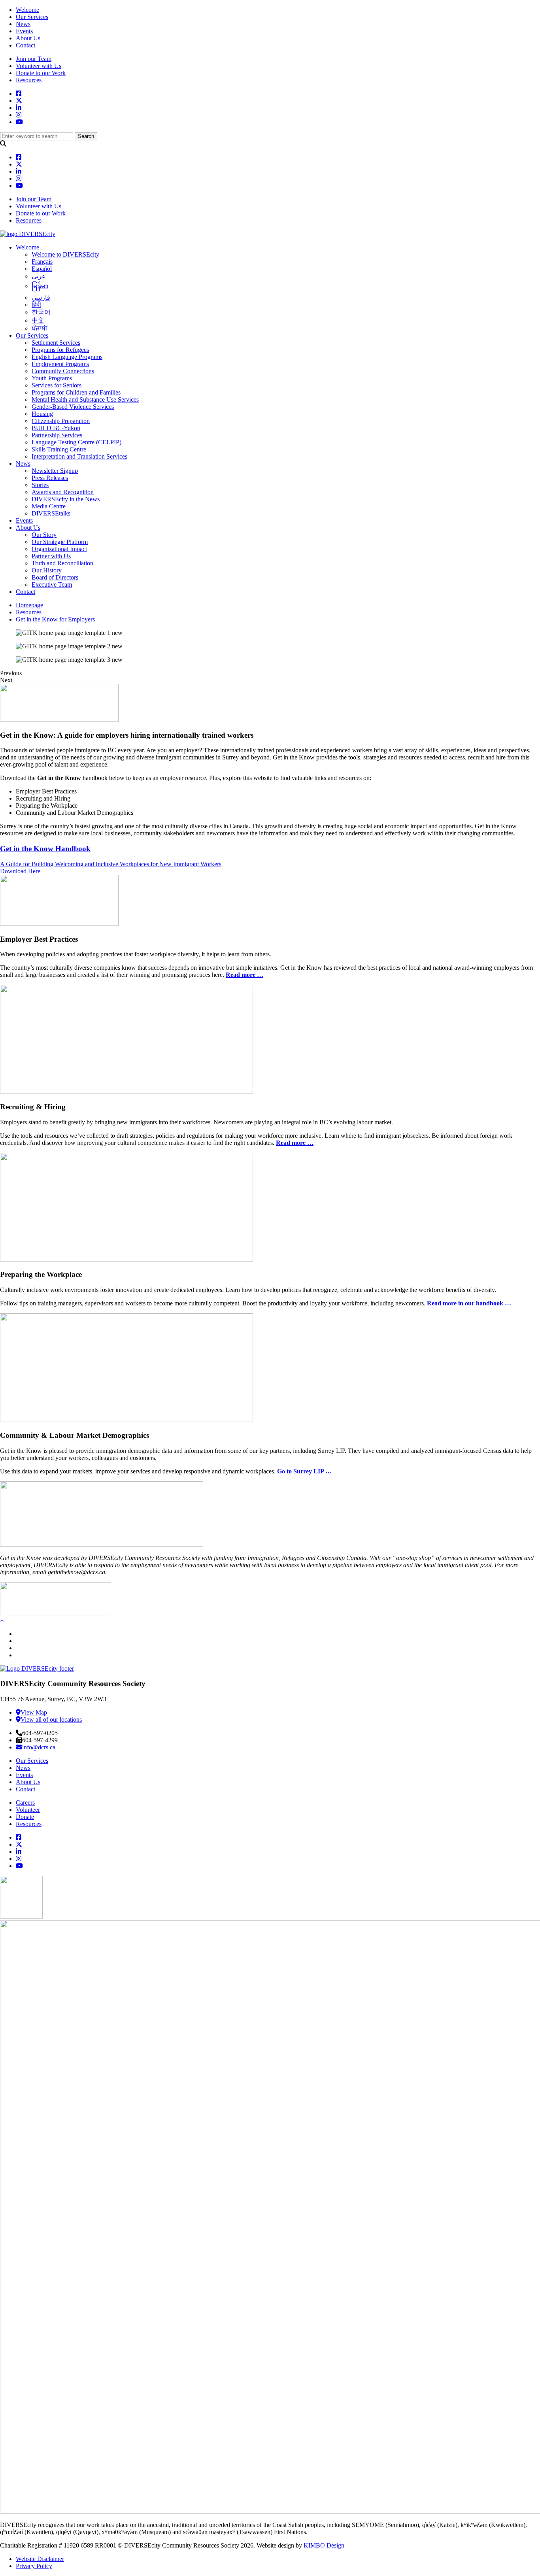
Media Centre (49, 506)
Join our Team (34, 59)
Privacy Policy (34, 2566)
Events (24, 31)
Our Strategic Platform (60, 542)
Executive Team (52, 585)
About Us (28, 38)
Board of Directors (55, 577)
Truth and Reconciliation (62, 563)
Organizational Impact (59, 549)
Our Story (44, 535)
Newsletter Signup (55, 471)
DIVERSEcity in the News (66, 499)
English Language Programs (67, 357)
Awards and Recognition (63, 492)
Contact (25, 45)
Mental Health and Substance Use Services (85, 399)
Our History (47, 570)
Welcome (27, 10)
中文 (38, 320)
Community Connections (63, 371)
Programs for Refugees (60, 350)
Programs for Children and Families (76, 392)
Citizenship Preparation (61, 421)
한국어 (41, 312)
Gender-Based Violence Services (73, 407)
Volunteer (28, 1810)
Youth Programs (52, 378)
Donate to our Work (41, 73)
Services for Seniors (57, 385)
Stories (40, 485)
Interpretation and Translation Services (79, 456)
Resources (29, 80)
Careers (25, 1803)
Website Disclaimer (40, 2559)
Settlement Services (56, 343)
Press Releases (50, 478)
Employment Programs (60, 364)
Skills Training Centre (59, 449)
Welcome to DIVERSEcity (65, 254)
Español (42, 269)
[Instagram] (19, 1859)
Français (42, 262)
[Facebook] (19, 1837)
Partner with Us (51, 556)
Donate (25, 1817)
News (23, 24)
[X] (19, 1844)
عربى (39, 276)
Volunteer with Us (39, 66)
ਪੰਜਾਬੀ (40, 328)
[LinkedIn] (19, 1852)
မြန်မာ (40, 286)
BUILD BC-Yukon (56, 428)
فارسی (41, 297)
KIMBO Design (324, 2545)
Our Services (32, 17)
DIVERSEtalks (51, 513)
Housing (42, 414)
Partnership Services (57, 435)
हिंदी (36, 305)
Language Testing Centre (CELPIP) (76, 442)
